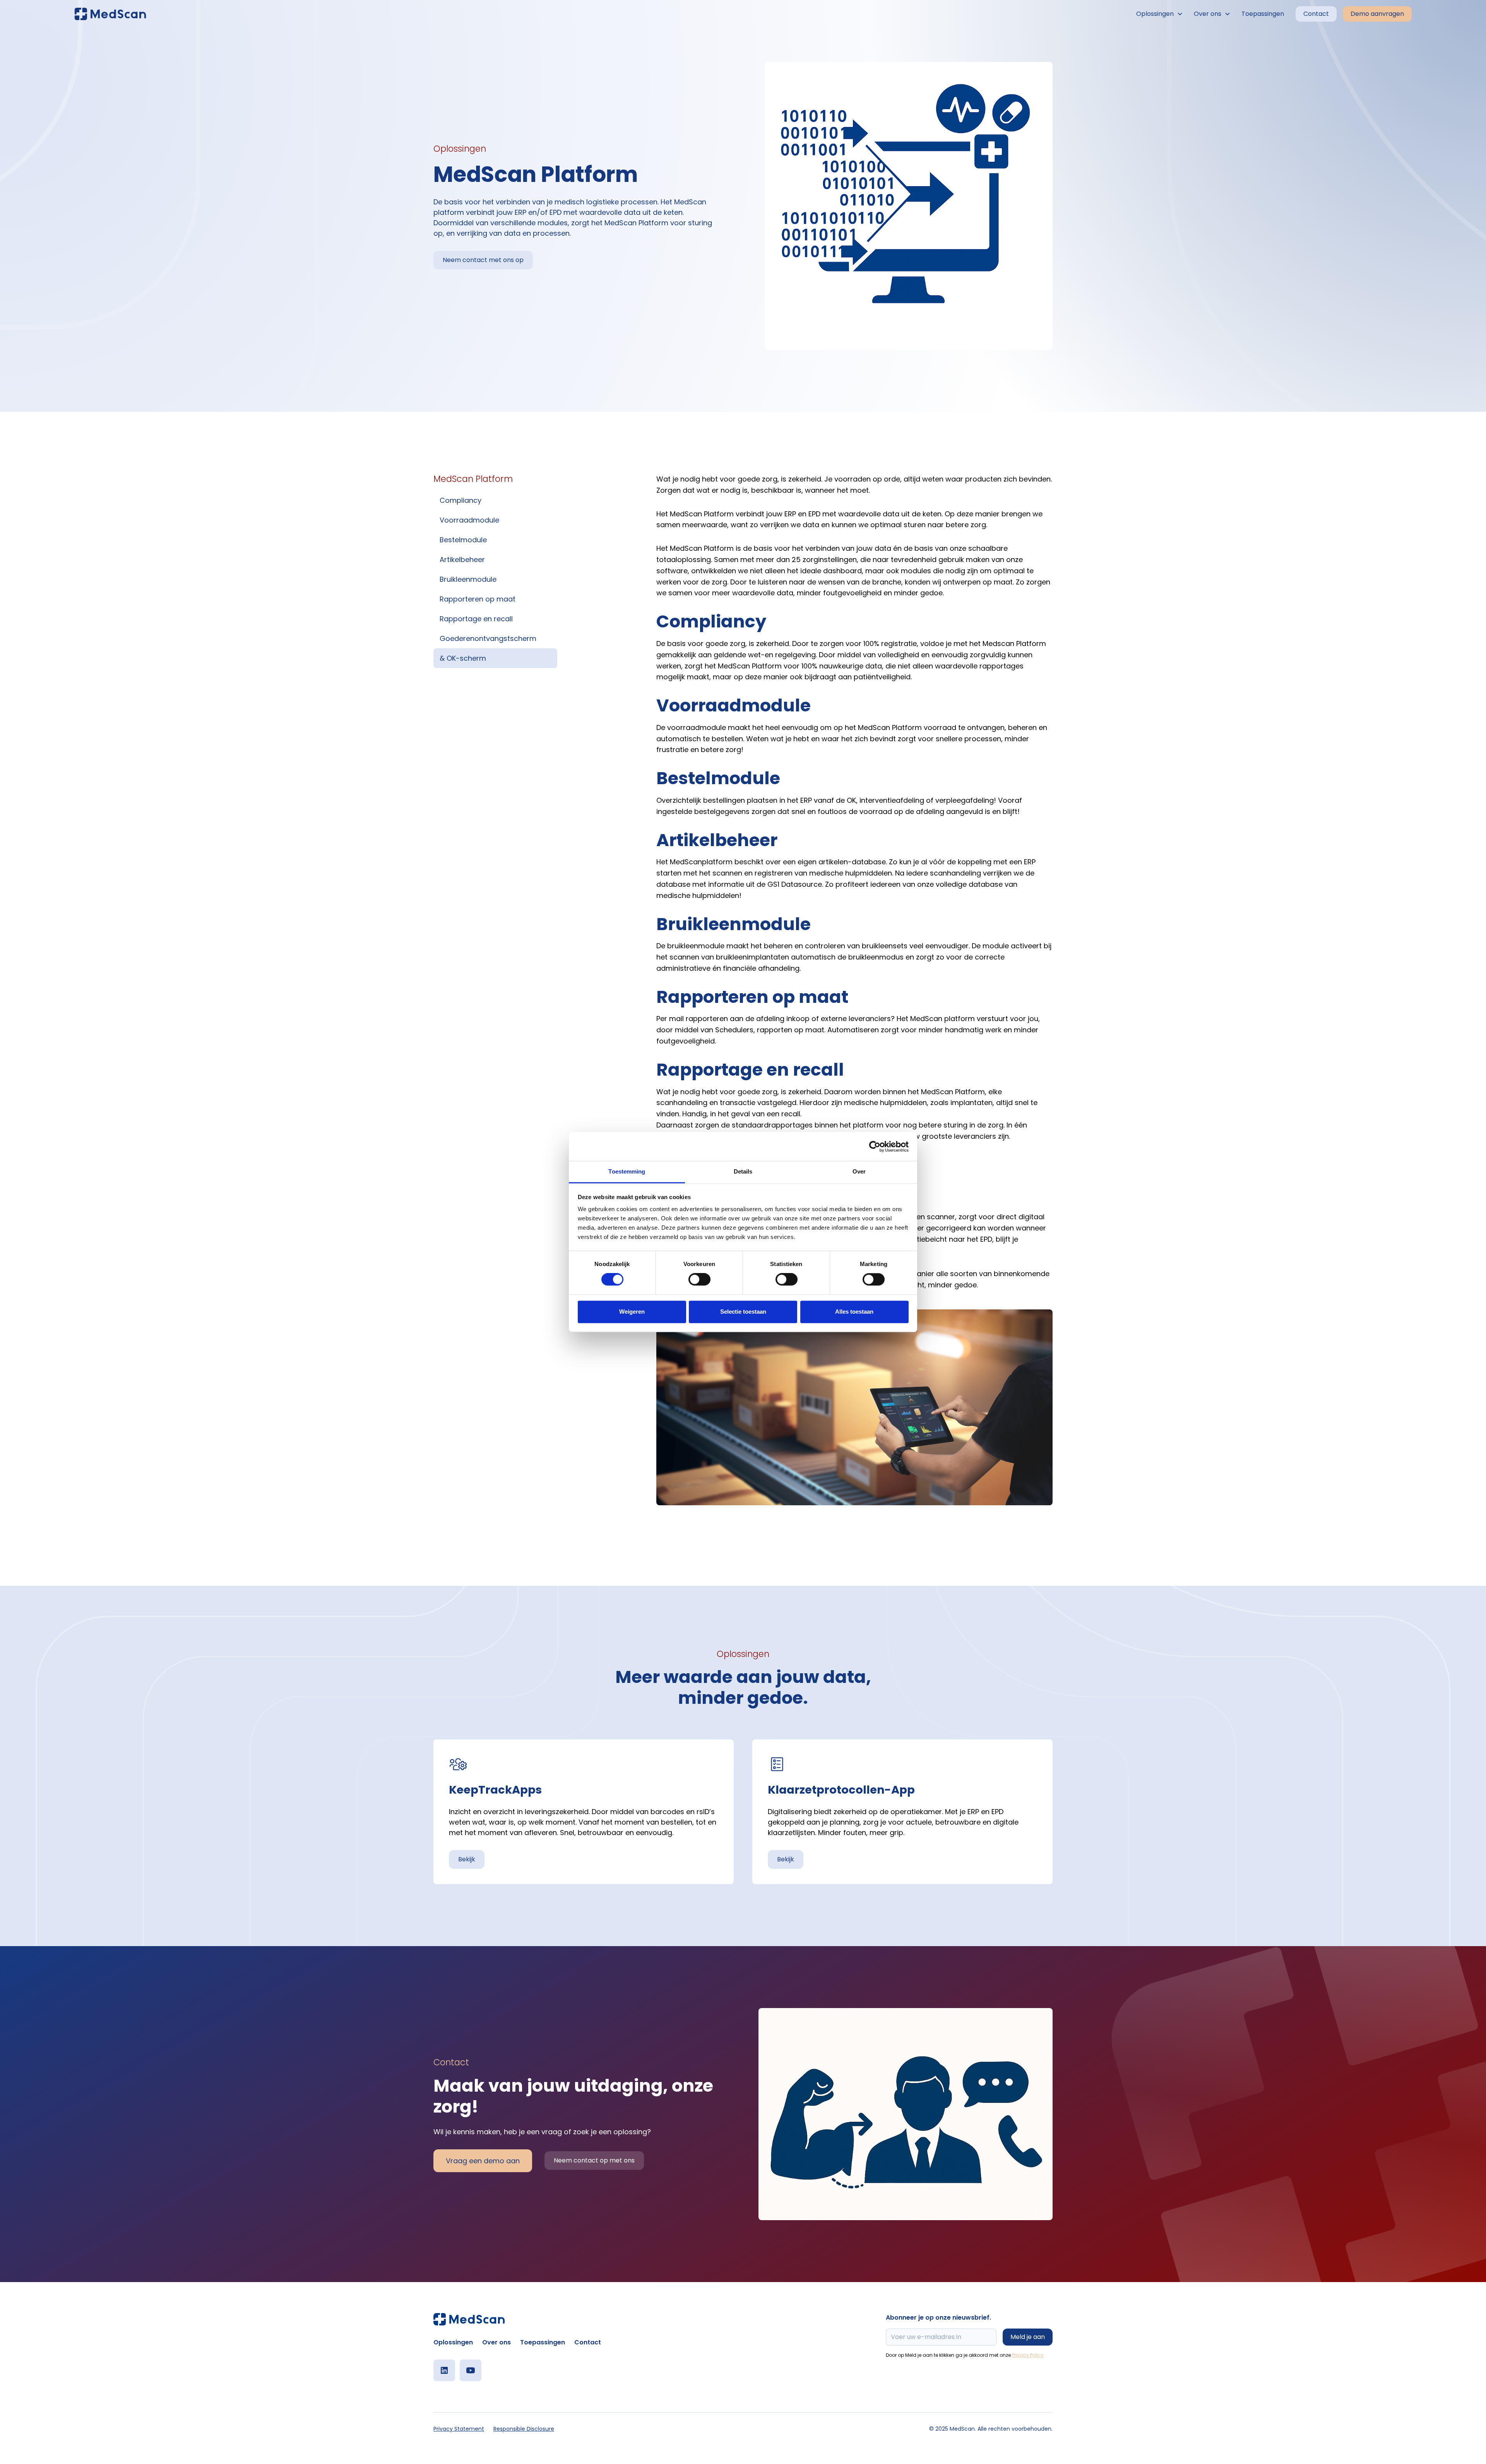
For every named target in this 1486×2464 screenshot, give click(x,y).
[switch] (699, 1280)
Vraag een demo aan (483, 2161)
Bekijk (467, 1859)
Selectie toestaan (743, 1312)
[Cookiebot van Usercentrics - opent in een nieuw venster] (875, 1146)
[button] (1160, 14)
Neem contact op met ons (594, 2160)
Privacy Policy (1028, 2355)
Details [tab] (743, 1171)
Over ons (496, 2342)
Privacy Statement (459, 2429)
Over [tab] (859, 1171)
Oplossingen (453, 2342)
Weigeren (632, 1312)
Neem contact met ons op (483, 260)
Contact (1316, 14)
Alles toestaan (854, 1312)
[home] (110, 14)
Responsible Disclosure (524, 2429)
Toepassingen (1263, 14)
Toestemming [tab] (627, 1171)
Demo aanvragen (1377, 14)
